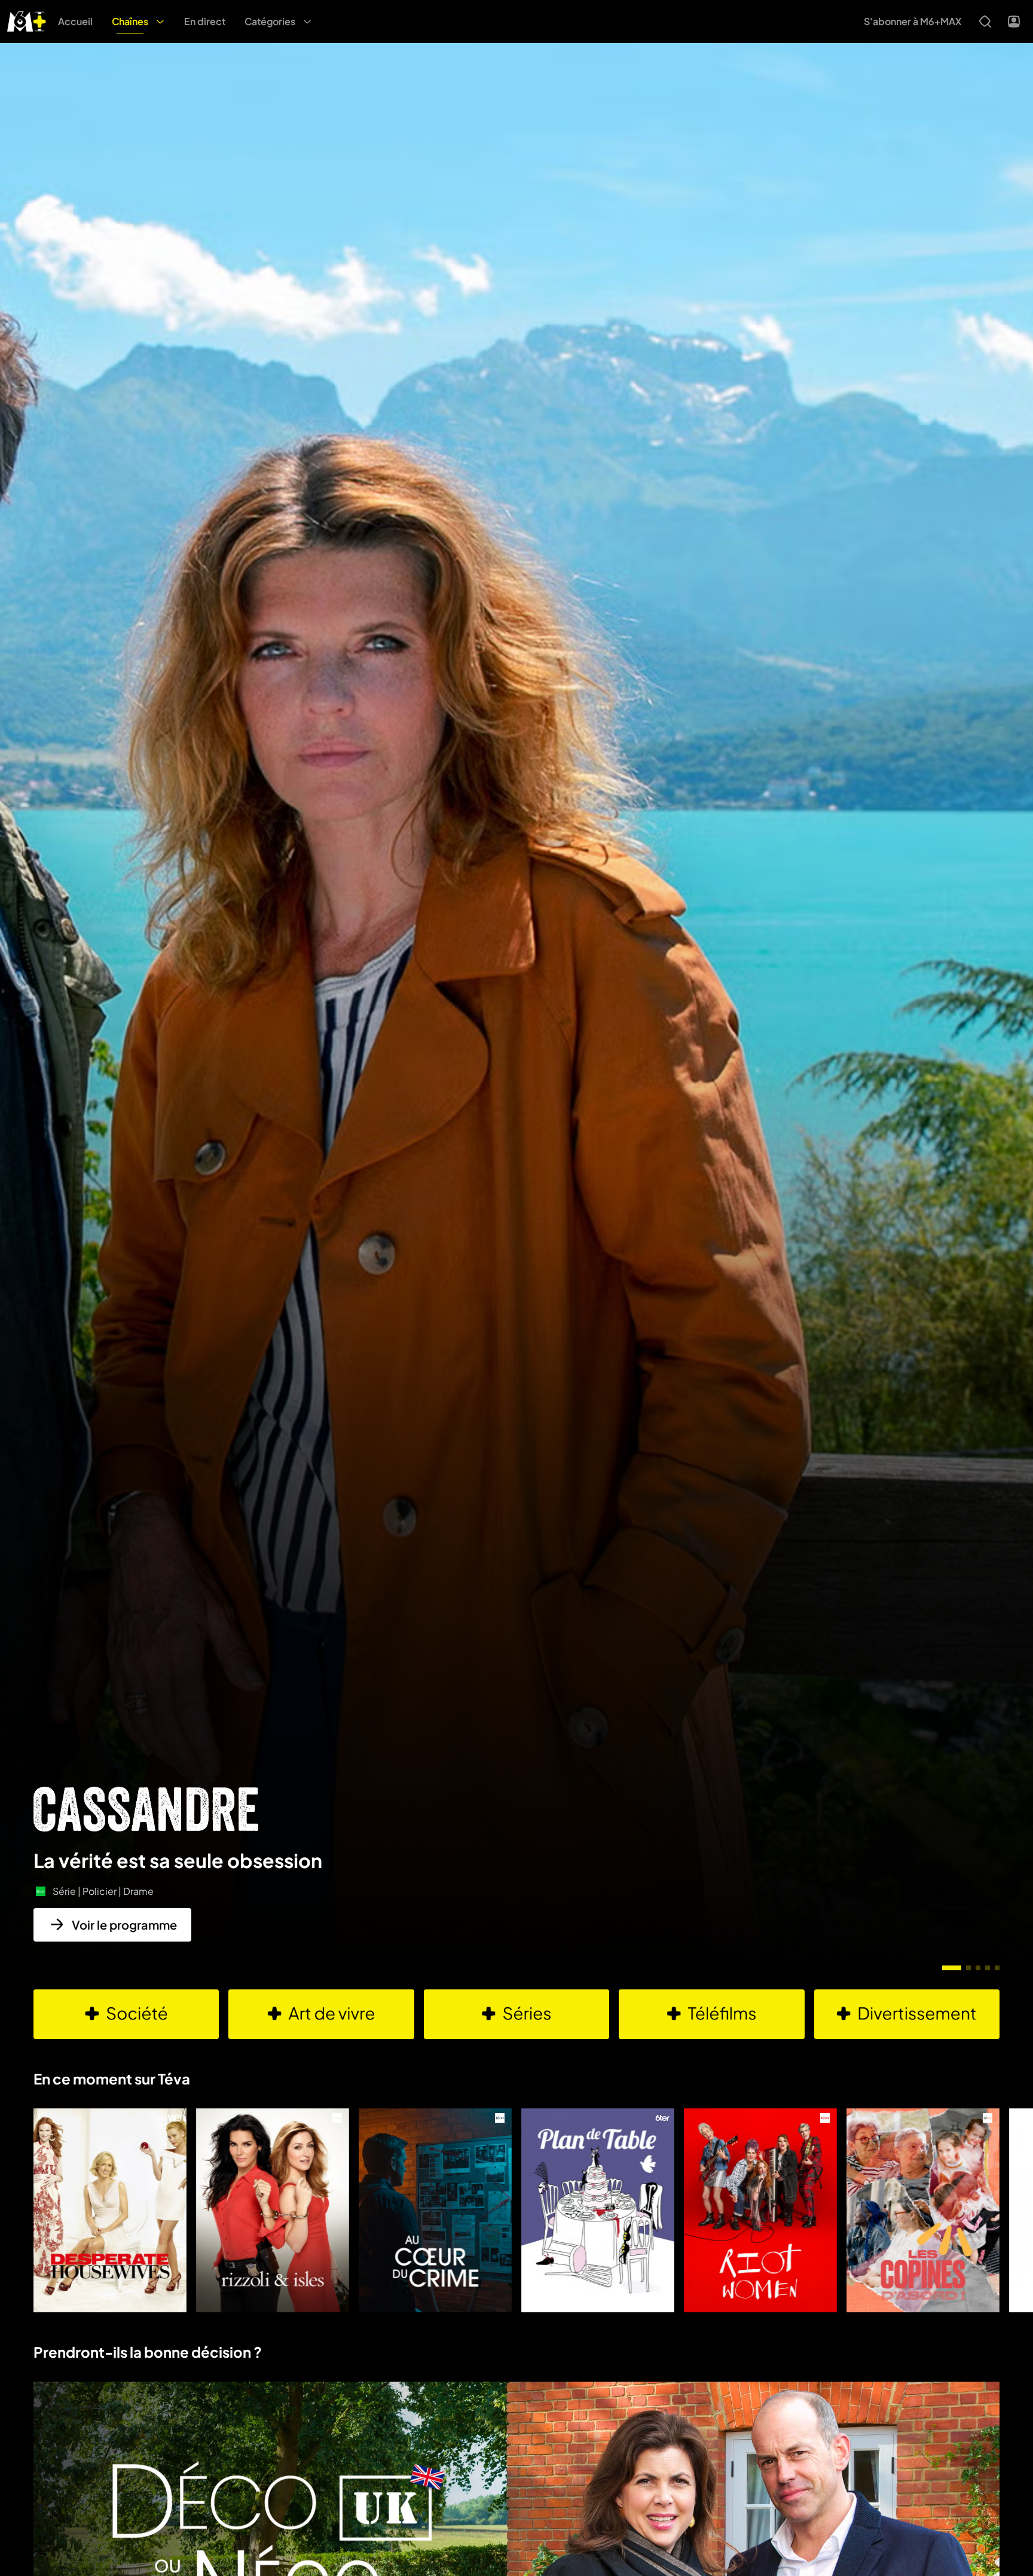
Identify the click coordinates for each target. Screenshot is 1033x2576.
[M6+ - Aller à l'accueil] (27, 20)
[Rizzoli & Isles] (273, 2210)
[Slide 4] (988, 1968)
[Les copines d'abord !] (923, 2210)
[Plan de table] (598, 2210)
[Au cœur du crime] (435, 2210)
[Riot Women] (760, 2210)
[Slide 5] (997, 1968)
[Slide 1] (952, 1968)
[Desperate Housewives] (110, 2210)
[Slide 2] (968, 1968)
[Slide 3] (978, 1968)
